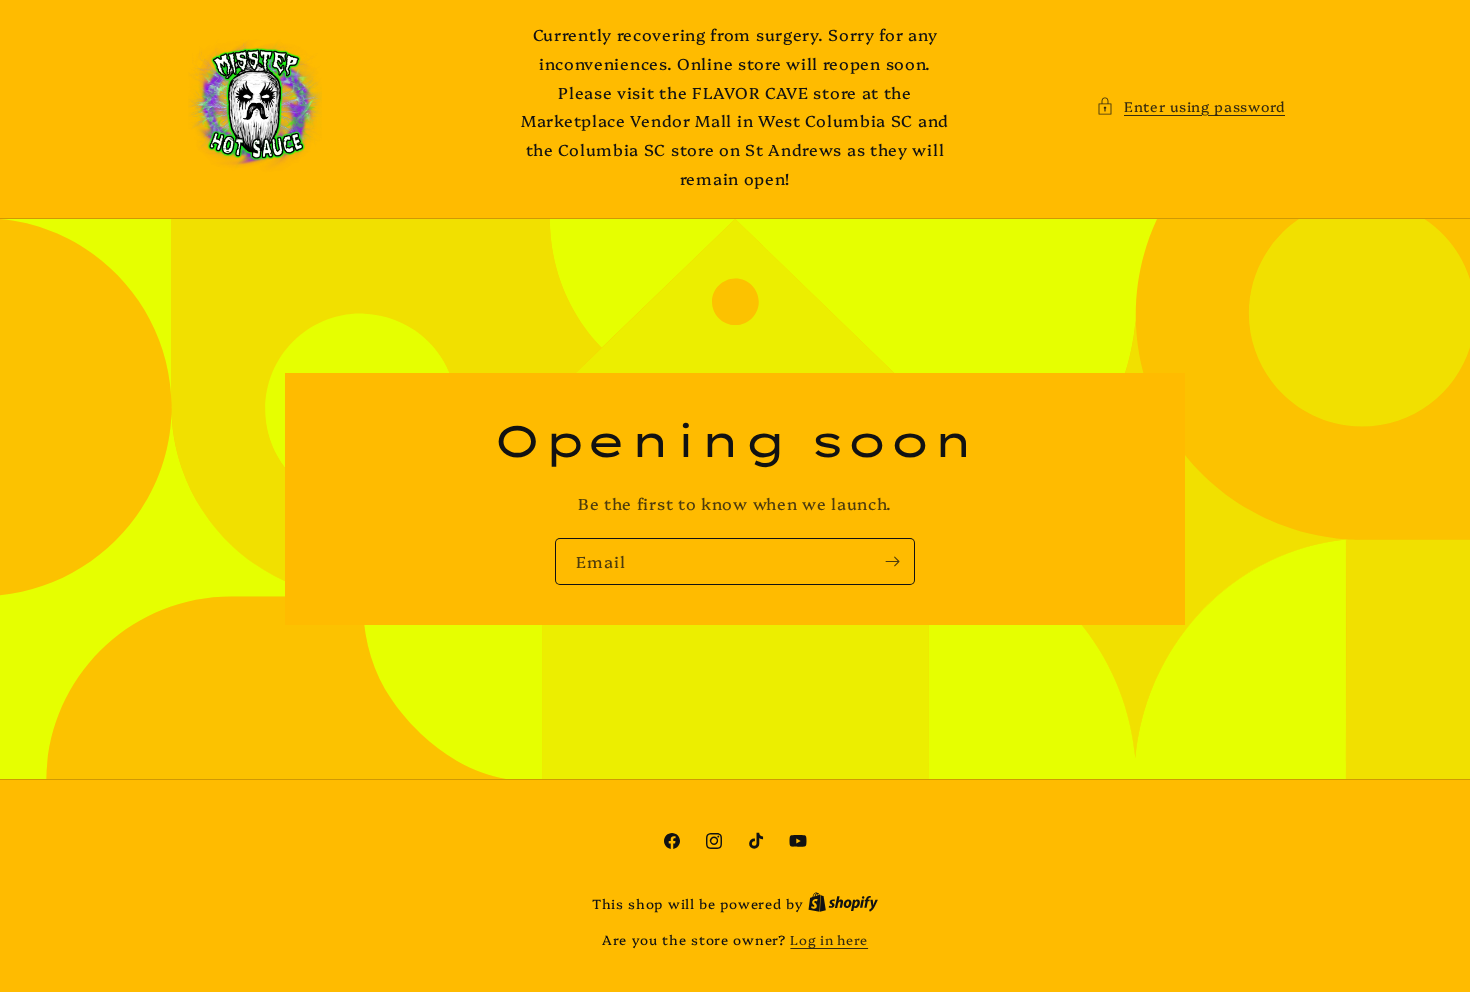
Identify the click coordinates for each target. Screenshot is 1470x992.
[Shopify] (843, 903)
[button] (1190, 106)
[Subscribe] (892, 561)
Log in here (829, 939)
